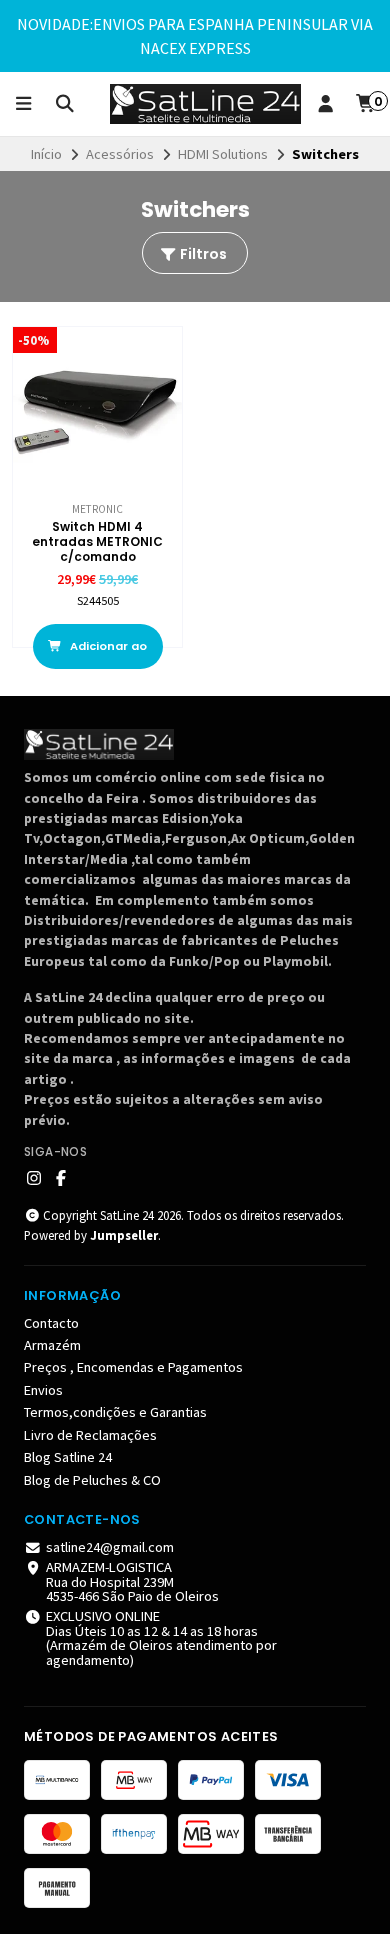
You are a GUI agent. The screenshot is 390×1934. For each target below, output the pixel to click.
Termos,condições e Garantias (115, 1412)
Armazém (52, 1345)
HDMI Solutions (223, 154)
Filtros (202, 254)
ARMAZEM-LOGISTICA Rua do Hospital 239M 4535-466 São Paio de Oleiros (132, 1581)
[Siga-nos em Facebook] (61, 1178)
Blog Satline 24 (68, 1457)
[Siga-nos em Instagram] (34, 1178)
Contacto (51, 1323)
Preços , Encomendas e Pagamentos (133, 1367)
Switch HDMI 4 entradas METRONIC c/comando (97, 541)
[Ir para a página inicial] (206, 104)
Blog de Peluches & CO (92, 1480)
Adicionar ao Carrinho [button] (107, 653)
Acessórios (120, 154)
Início (46, 154)
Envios (43, 1390)
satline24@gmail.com (110, 1547)
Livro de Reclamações (90, 1435)
